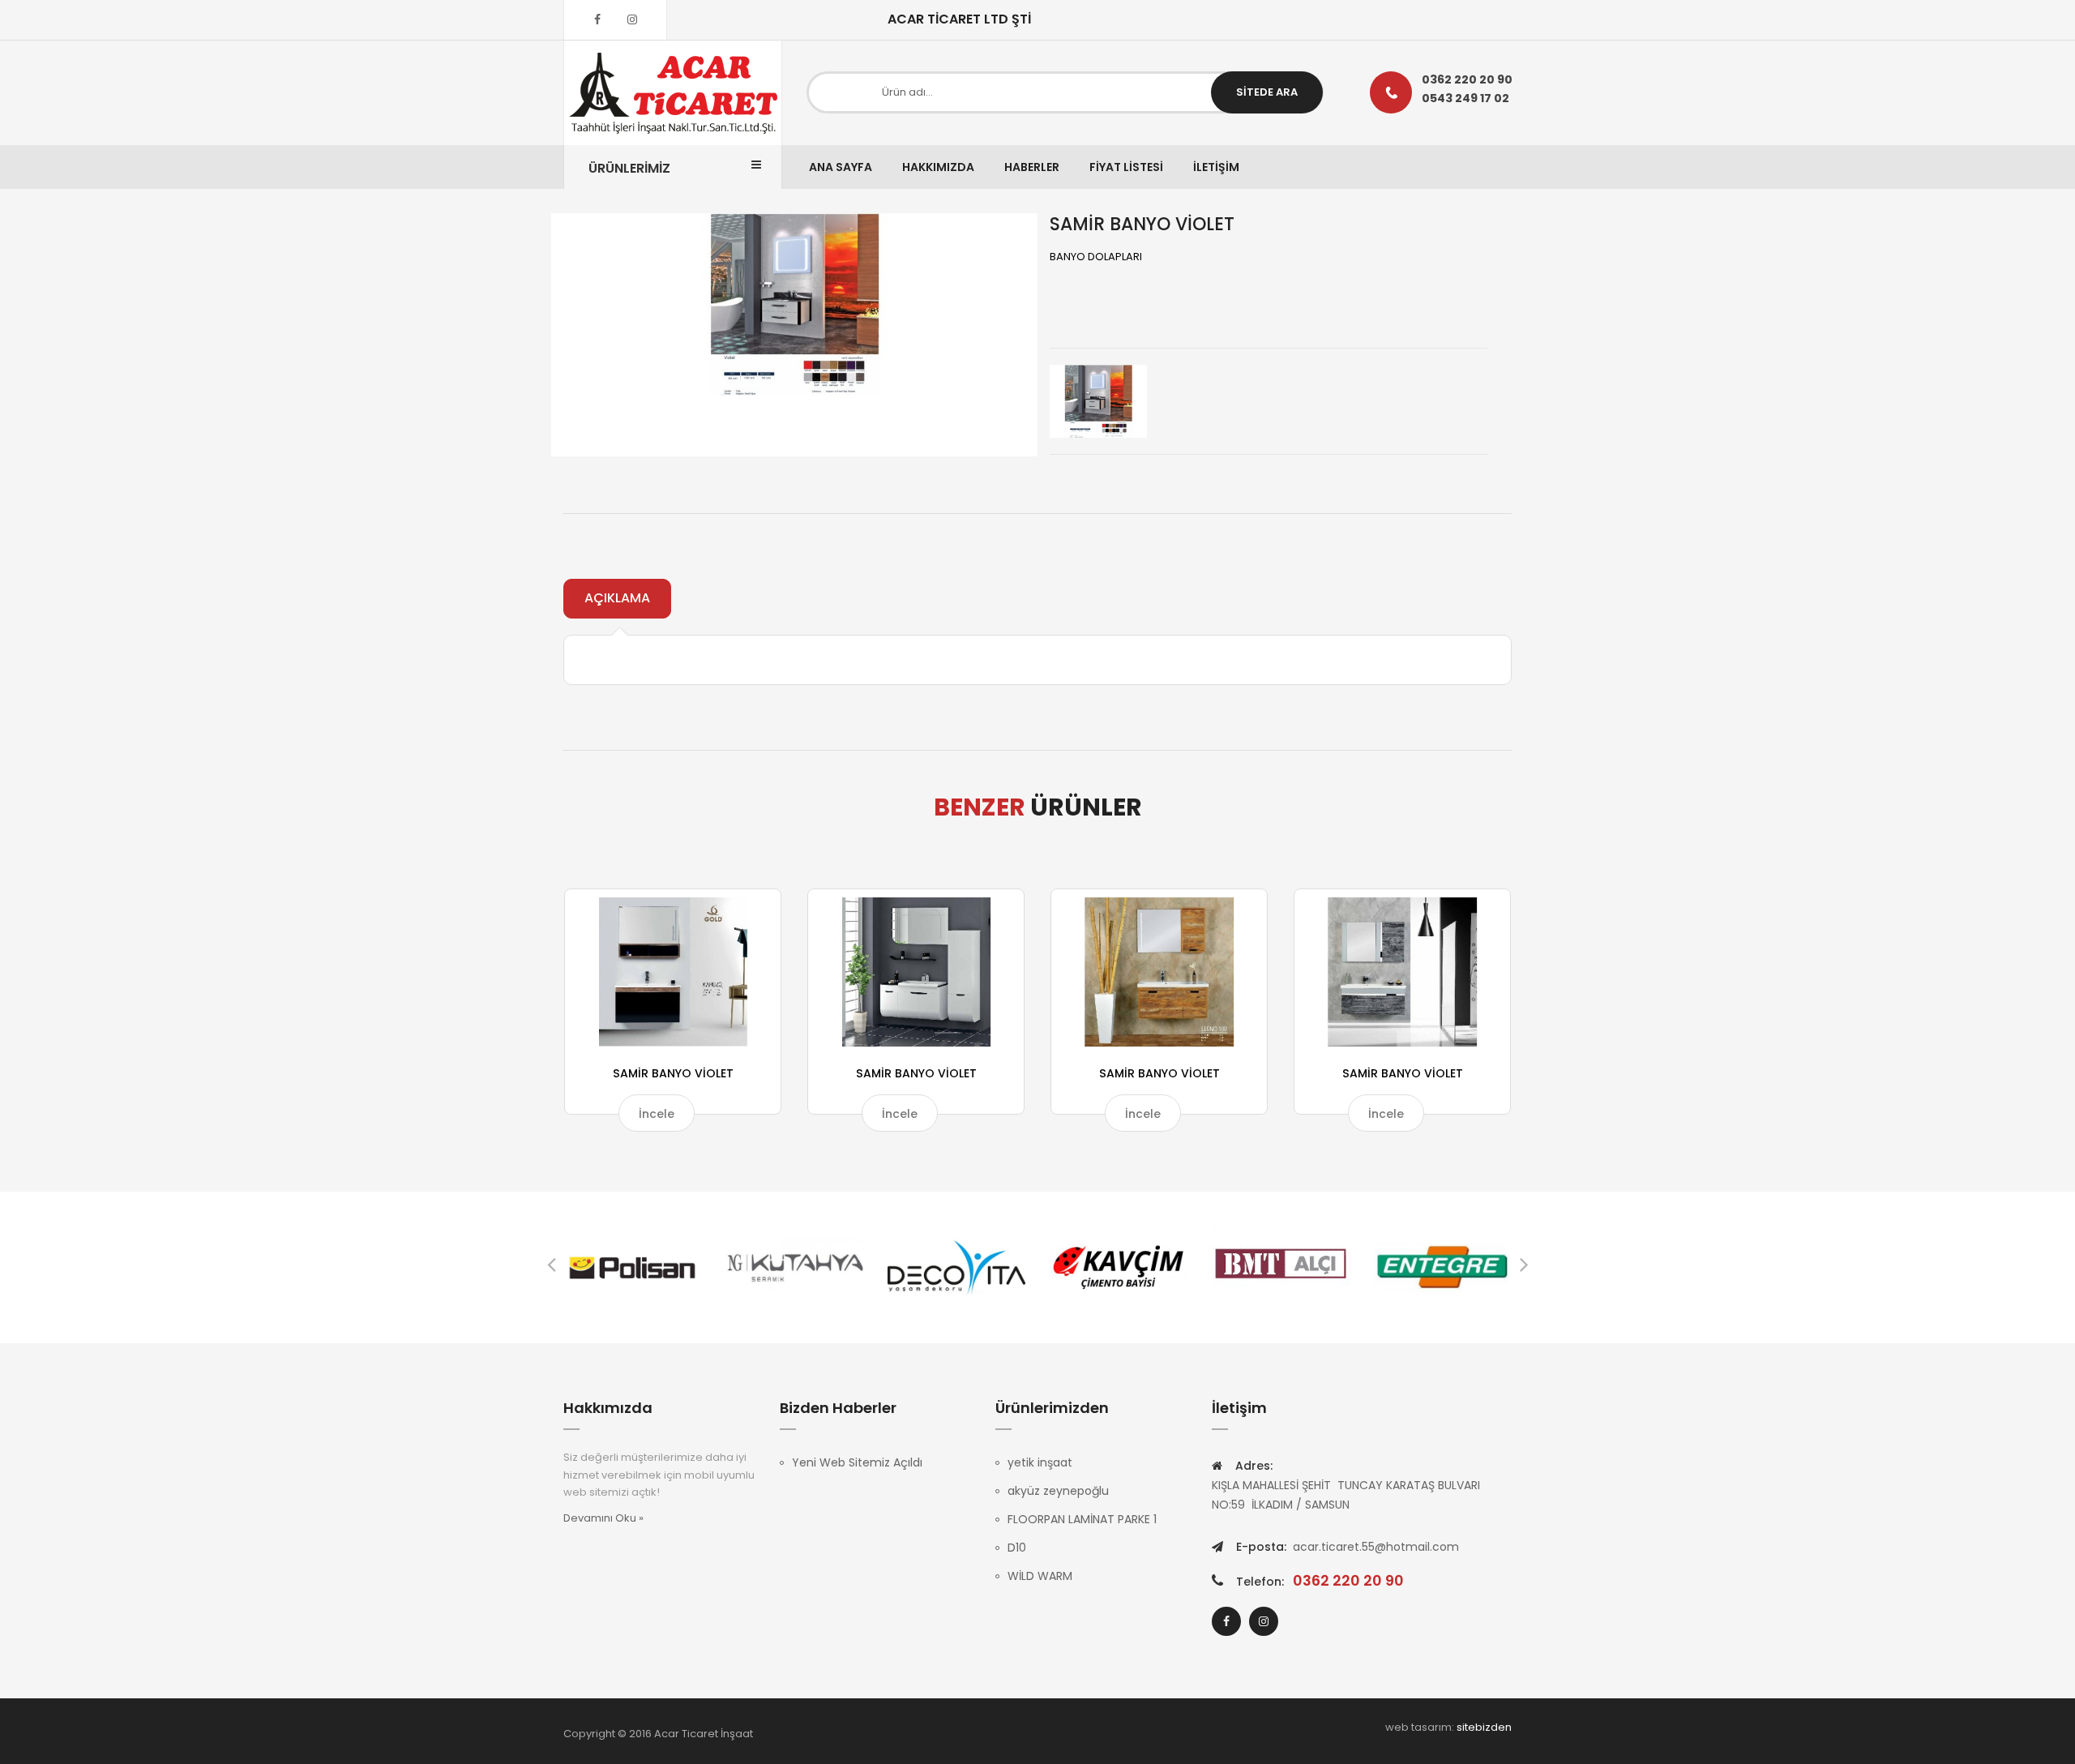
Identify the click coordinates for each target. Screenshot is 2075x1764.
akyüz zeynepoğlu (1058, 1491)
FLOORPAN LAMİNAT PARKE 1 (1082, 1519)
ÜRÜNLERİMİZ (629, 168)
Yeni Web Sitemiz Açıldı (857, 1462)
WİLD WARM (1040, 1576)
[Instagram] (632, 19)
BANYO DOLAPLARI (1096, 257)
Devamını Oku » (603, 1518)
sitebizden (1484, 1727)
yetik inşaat (1040, 1462)
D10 (1017, 1548)
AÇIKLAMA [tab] (617, 598)
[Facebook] (597, 19)
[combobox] (1065, 92)
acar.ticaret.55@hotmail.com (1376, 1547)
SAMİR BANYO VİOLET (673, 1073)
